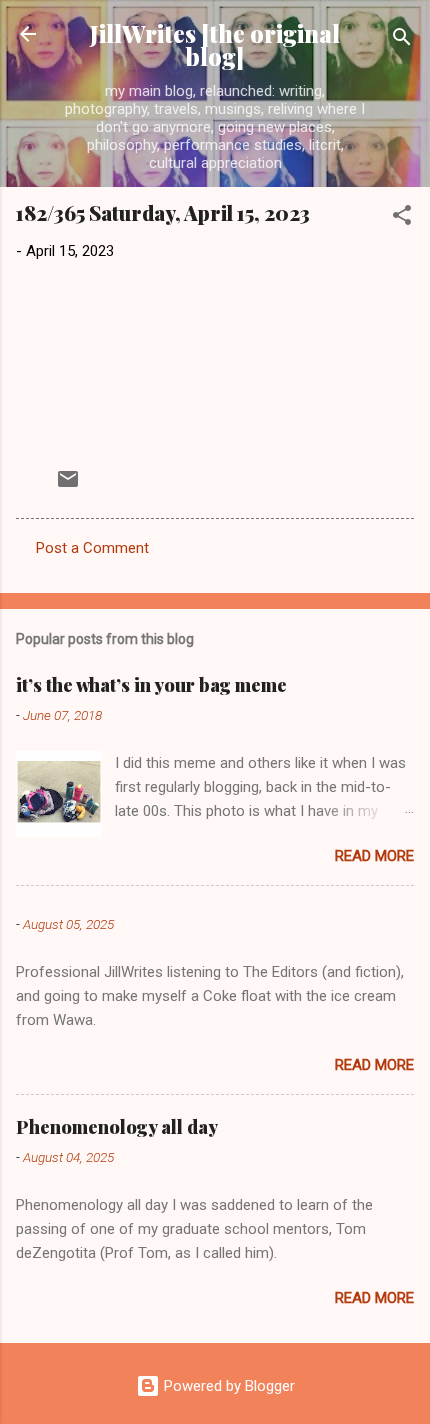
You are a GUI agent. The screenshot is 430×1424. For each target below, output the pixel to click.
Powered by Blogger (227, 1386)
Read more (374, 856)
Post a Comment (92, 548)
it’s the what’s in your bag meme (151, 685)
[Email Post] (68, 486)
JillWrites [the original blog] (215, 45)
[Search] (402, 40)
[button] (402, 218)
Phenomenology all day (117, 1127)
